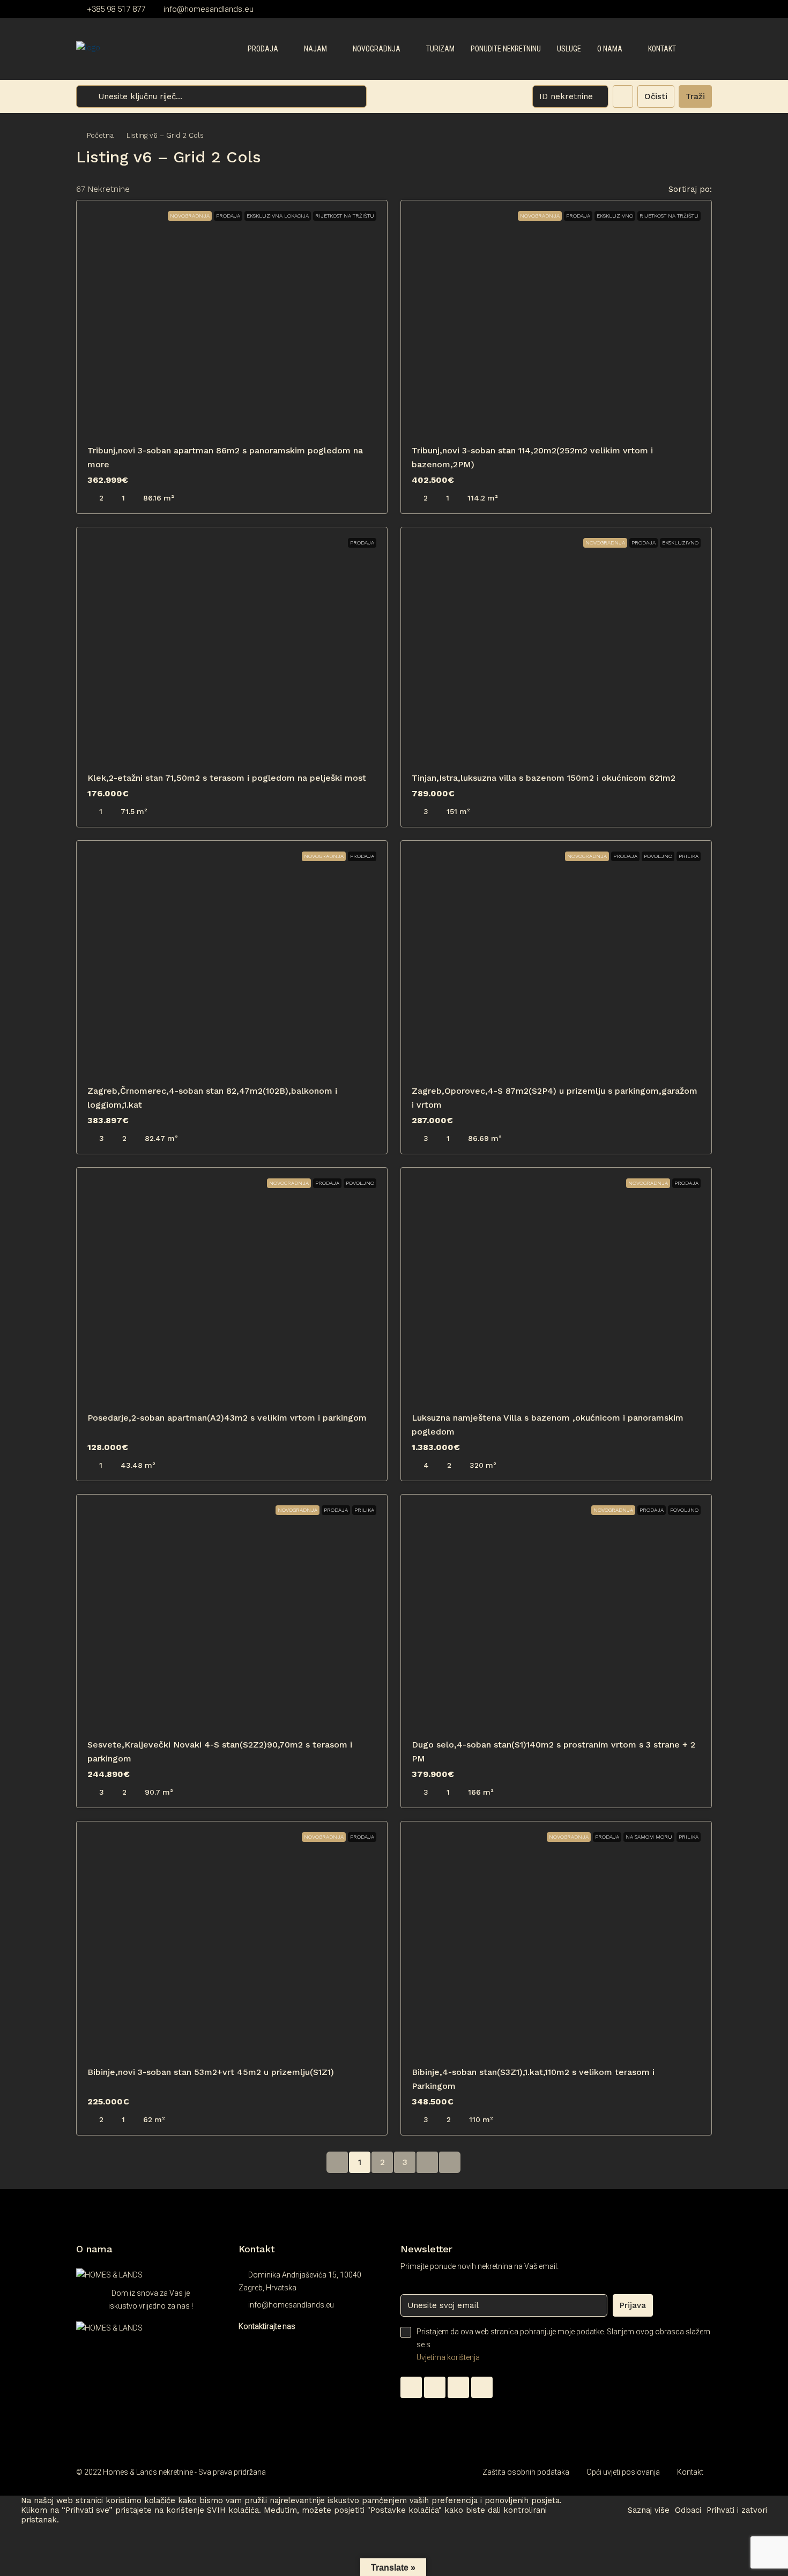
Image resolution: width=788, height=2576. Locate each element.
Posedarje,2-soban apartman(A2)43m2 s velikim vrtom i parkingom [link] (227, 1418)
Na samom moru (649, 1837)
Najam (315, 49)
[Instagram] (458, 2387)
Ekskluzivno (615, 216)
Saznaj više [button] (649, 2510)
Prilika (689, 856)
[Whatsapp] (411, 2387)
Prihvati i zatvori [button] (737, 2510)
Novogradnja (377, 49)
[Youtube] (482, 2387)
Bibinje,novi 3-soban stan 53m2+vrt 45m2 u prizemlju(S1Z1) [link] (211, 2072)
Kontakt (662, 49)
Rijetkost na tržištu (345, 216)
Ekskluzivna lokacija (278, 216)
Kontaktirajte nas (267, 2326)
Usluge (569, 49)
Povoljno (658, 856)
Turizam (440, 49)
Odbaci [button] (688, 2510)
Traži (695, 96)
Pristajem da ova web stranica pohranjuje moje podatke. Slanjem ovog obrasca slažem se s (563, 2344)
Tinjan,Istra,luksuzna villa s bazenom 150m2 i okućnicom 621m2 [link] (544, 778)
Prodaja (263, 49)
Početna (100, 135)
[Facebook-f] (435, 2387)
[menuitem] (695, 49)
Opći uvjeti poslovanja (623, 2472)
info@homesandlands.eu (291, 2305)
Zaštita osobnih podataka (526, 2472)
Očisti (656, 96)
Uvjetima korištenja (448, 2357)
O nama (610, 49)
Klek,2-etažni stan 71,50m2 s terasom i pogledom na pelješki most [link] (227, 778)
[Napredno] (623, 96)
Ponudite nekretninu (506, 49)
